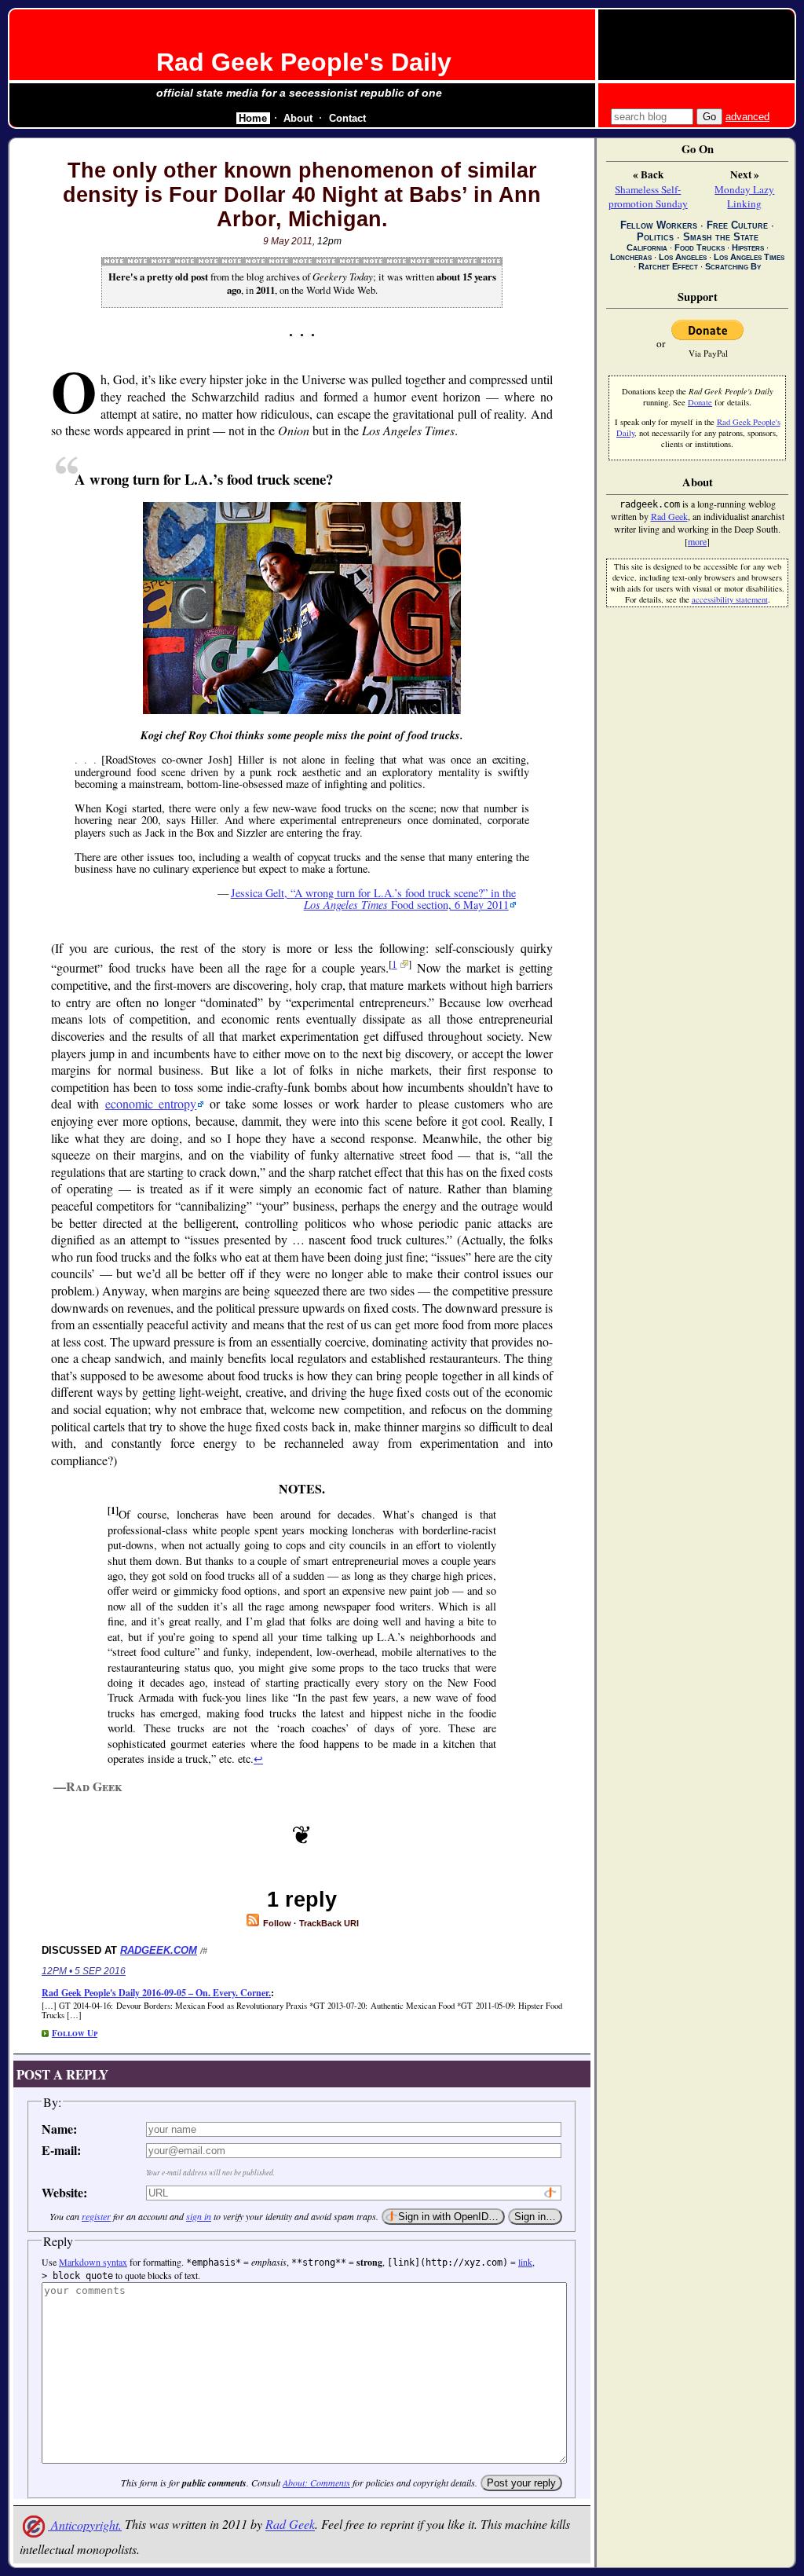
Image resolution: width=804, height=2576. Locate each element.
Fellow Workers (659, 225)
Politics (655, 237)
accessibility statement (730, 599)
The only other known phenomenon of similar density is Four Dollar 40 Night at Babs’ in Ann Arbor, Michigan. (302, 195)
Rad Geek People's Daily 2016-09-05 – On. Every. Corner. (156, 1993)
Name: (59, 2129)
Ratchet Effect (668, 266)
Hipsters (748, 247)
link (525, 2262)
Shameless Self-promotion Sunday (648, 196)
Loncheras (631, 257)
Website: (64, 2192)
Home (253, 118)
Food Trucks (700, 247)
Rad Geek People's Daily (304, 62)
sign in (199, 2216)
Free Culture (737, 225)
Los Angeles (683, 257)
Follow (276, 1923)
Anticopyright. (85, 2525)
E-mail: (61, 2150)
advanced (747, 117)
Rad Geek (290, 2525)
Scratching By (733, 266)
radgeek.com (159, 1950)
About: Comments (316, 2483)
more (697, 541)
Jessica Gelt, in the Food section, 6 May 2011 (373, 899)
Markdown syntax (93, 2262)
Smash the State (721, 237)
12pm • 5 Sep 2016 (84, 1971)
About (298, 118)
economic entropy (151, 1103)
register (96, 2216)
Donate (700, 402)
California (647, 247)
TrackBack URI (329, 1923)
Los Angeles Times (749, 257)
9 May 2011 (288, 241)
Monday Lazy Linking (744, 196)
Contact (347, 118)
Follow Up (75, 2033)
